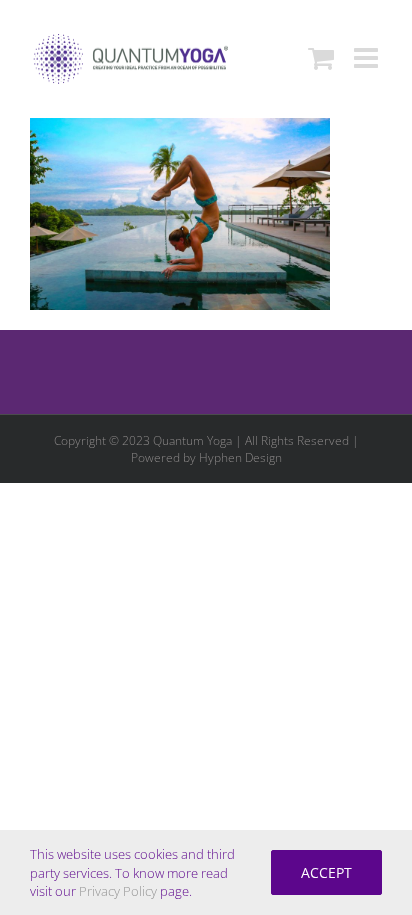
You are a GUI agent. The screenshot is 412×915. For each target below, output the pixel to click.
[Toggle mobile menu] (368, 58)
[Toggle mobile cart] (321, 58)
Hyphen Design (240, 457)
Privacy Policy (118, 891)
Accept (326, 872)
